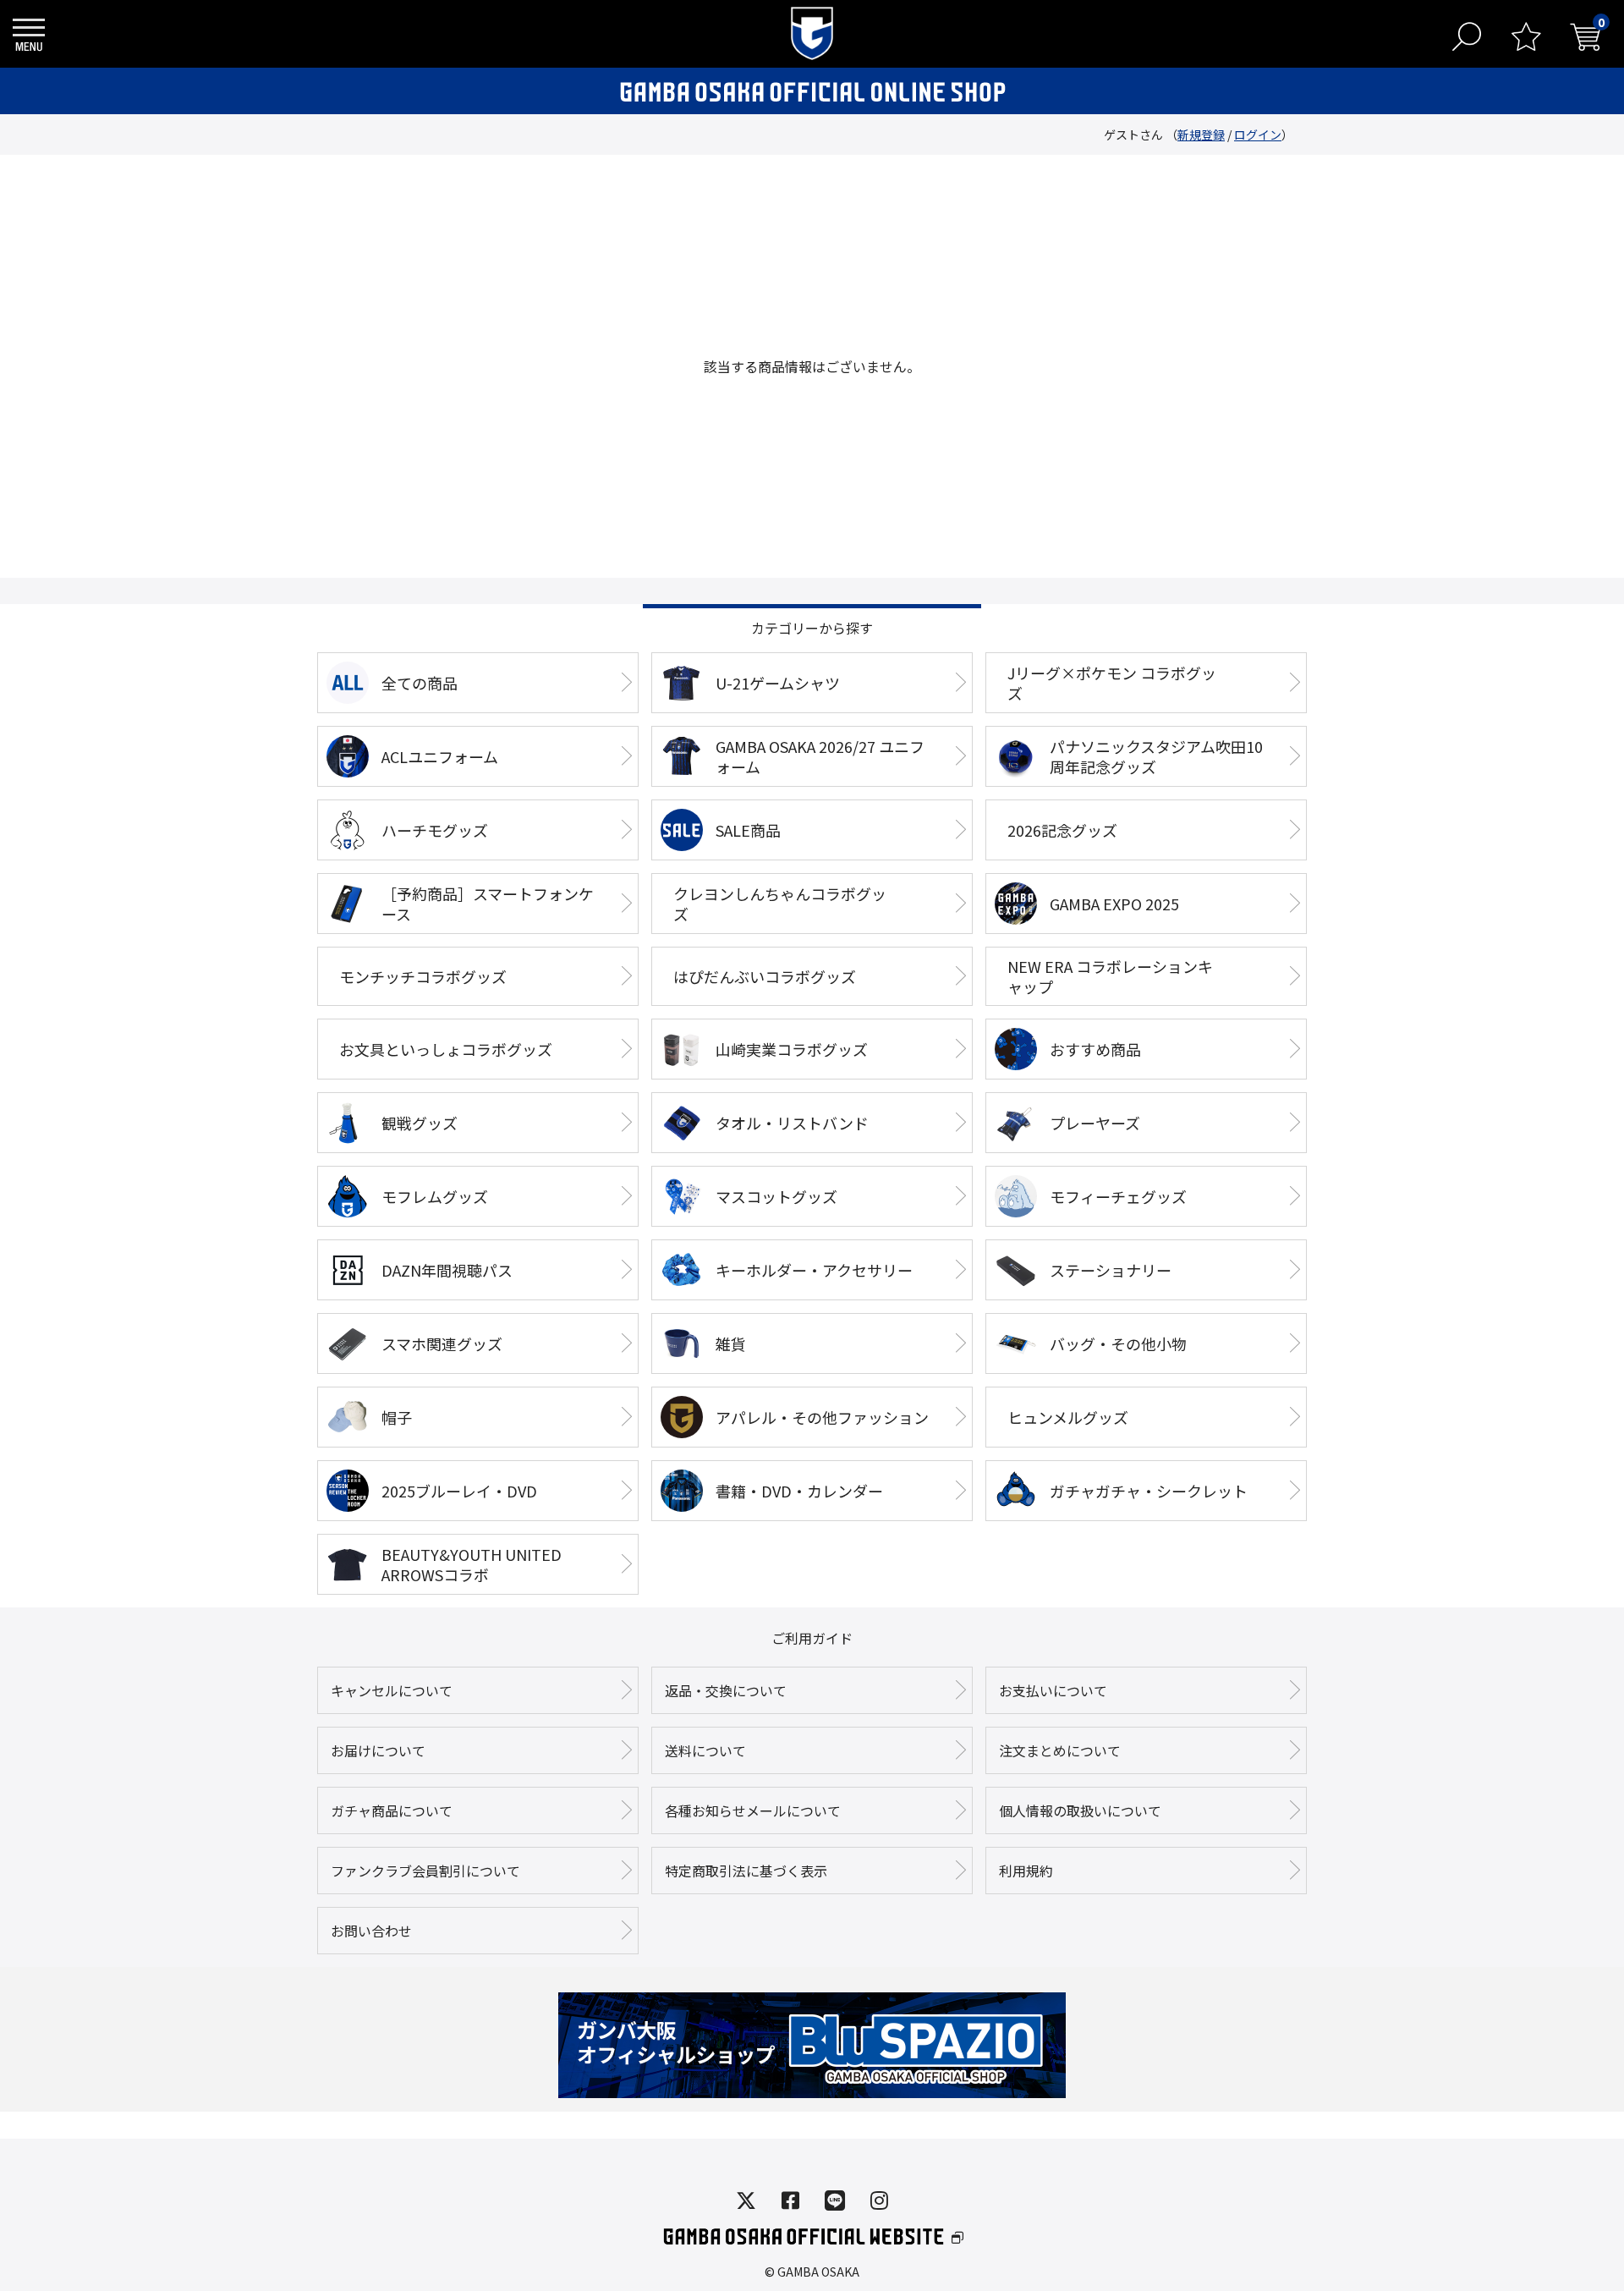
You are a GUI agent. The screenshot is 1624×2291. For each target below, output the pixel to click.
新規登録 (1201, 135)
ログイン (1258, 135)
